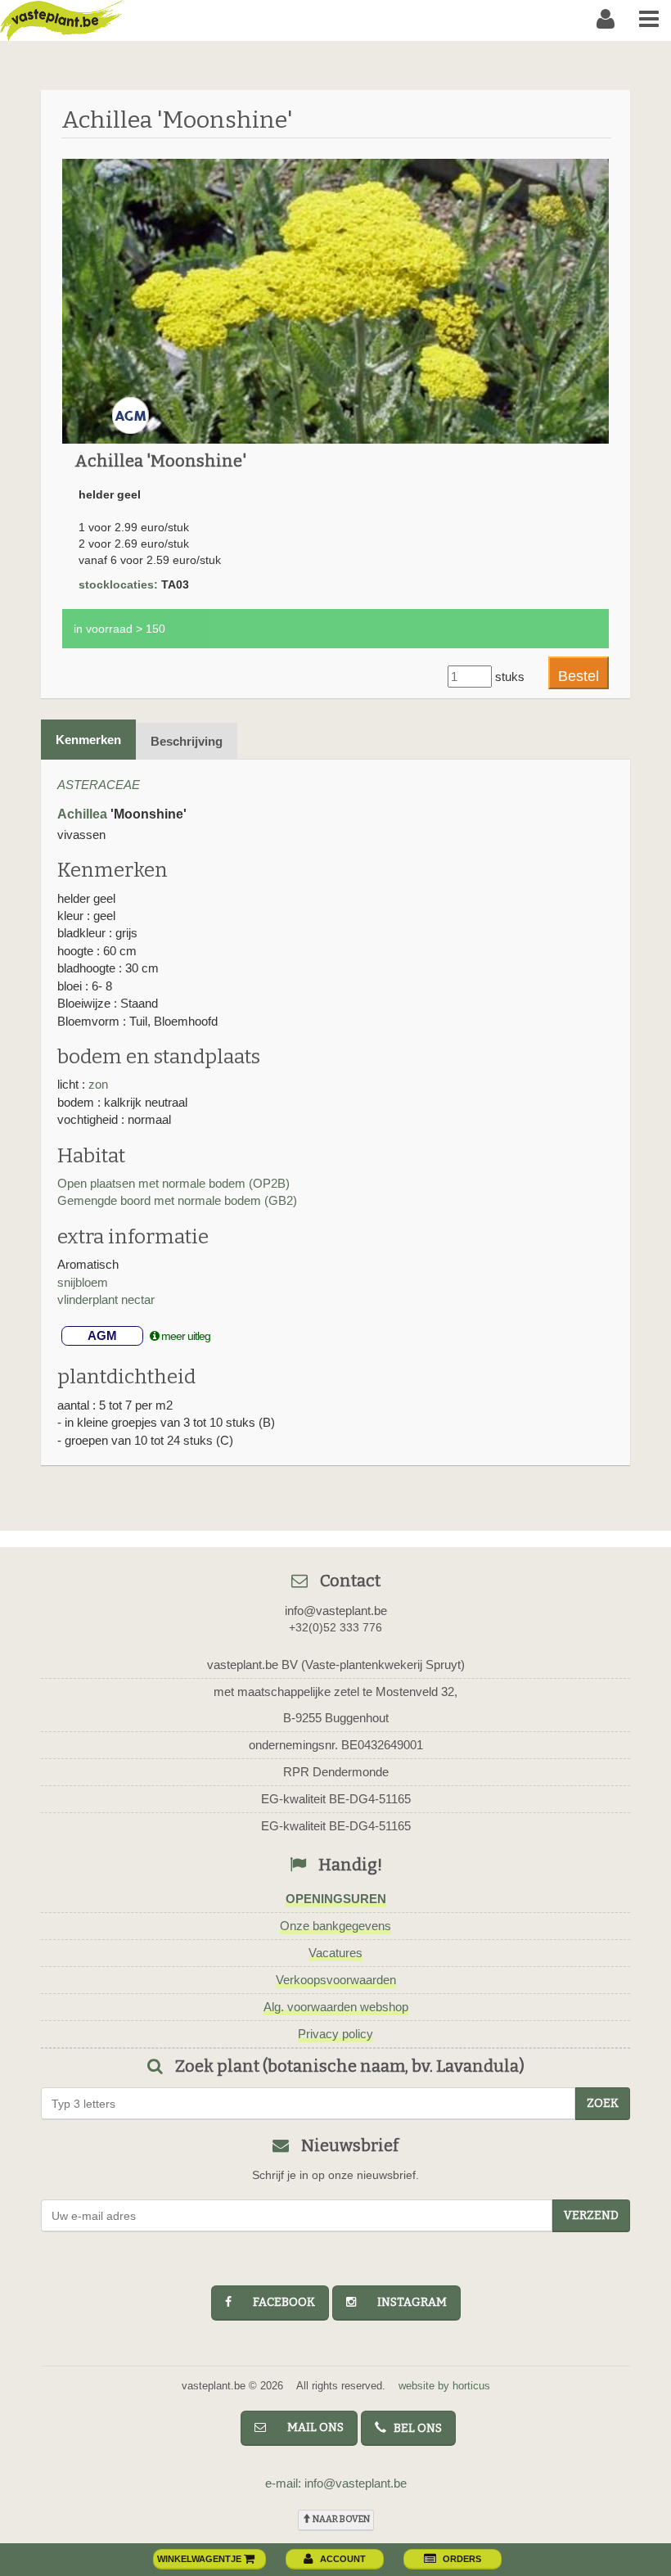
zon (98, 1084)
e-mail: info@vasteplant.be (336, 2483)
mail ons (308, 2427)
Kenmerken (88, 740)
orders (462, 2559)
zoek (603, 2103)
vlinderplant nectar (106, 1299)
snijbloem (83, 1282)
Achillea (82, 814)
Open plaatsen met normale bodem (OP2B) (173, 1183)
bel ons (414, 2428)
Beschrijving (187, 741)
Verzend (591, 2215)
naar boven (340, 2519)
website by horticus (444, 2386)
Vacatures (335, 1953)
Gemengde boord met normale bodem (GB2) (177, 1200)
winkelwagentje (200, 2559)
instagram (405, 2302)
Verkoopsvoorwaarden (336, 1980)
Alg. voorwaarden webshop (336, 2007)
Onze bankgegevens (335, 1926)
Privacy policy (335, 2034)
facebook (277, 2302)
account (343, 2559)
